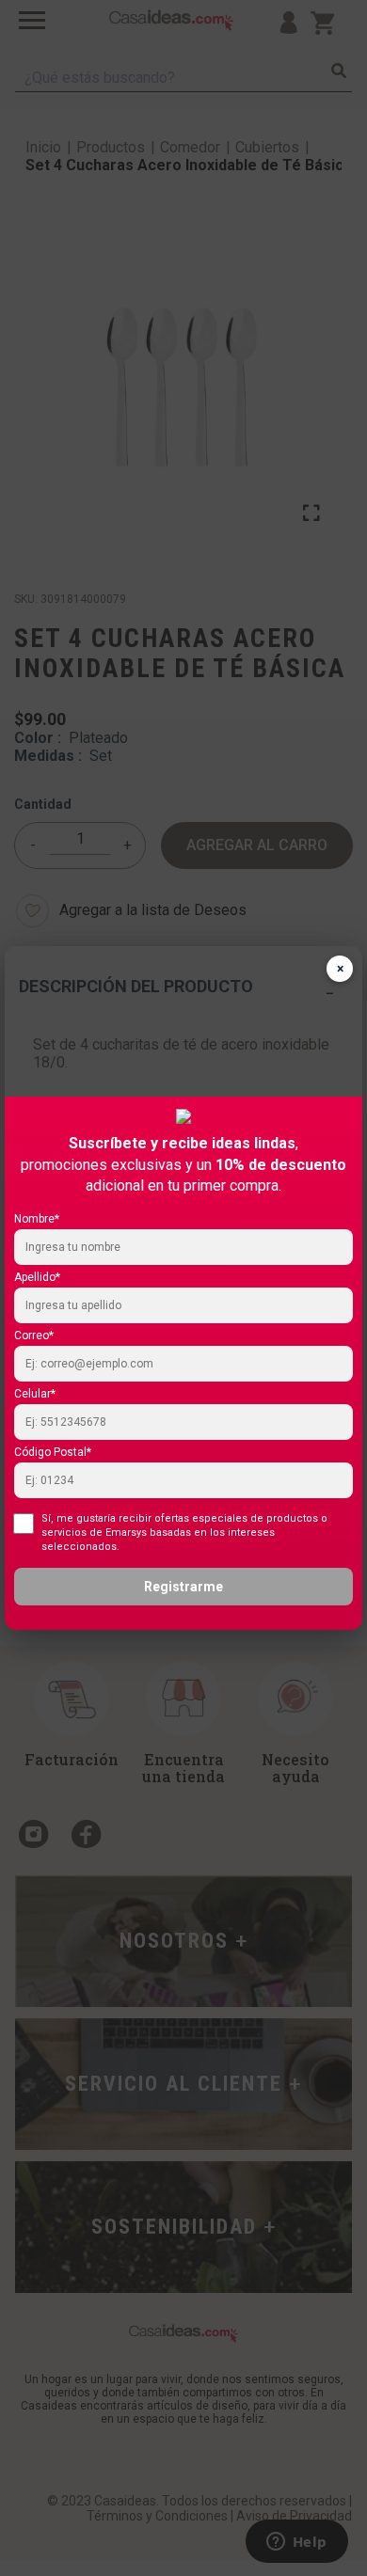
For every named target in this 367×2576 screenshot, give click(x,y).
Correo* (34, 1335)
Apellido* (37, 1277)
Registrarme (183, 1587)
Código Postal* (53, 1452)
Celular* (35, 1394)
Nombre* (37, 1219)
